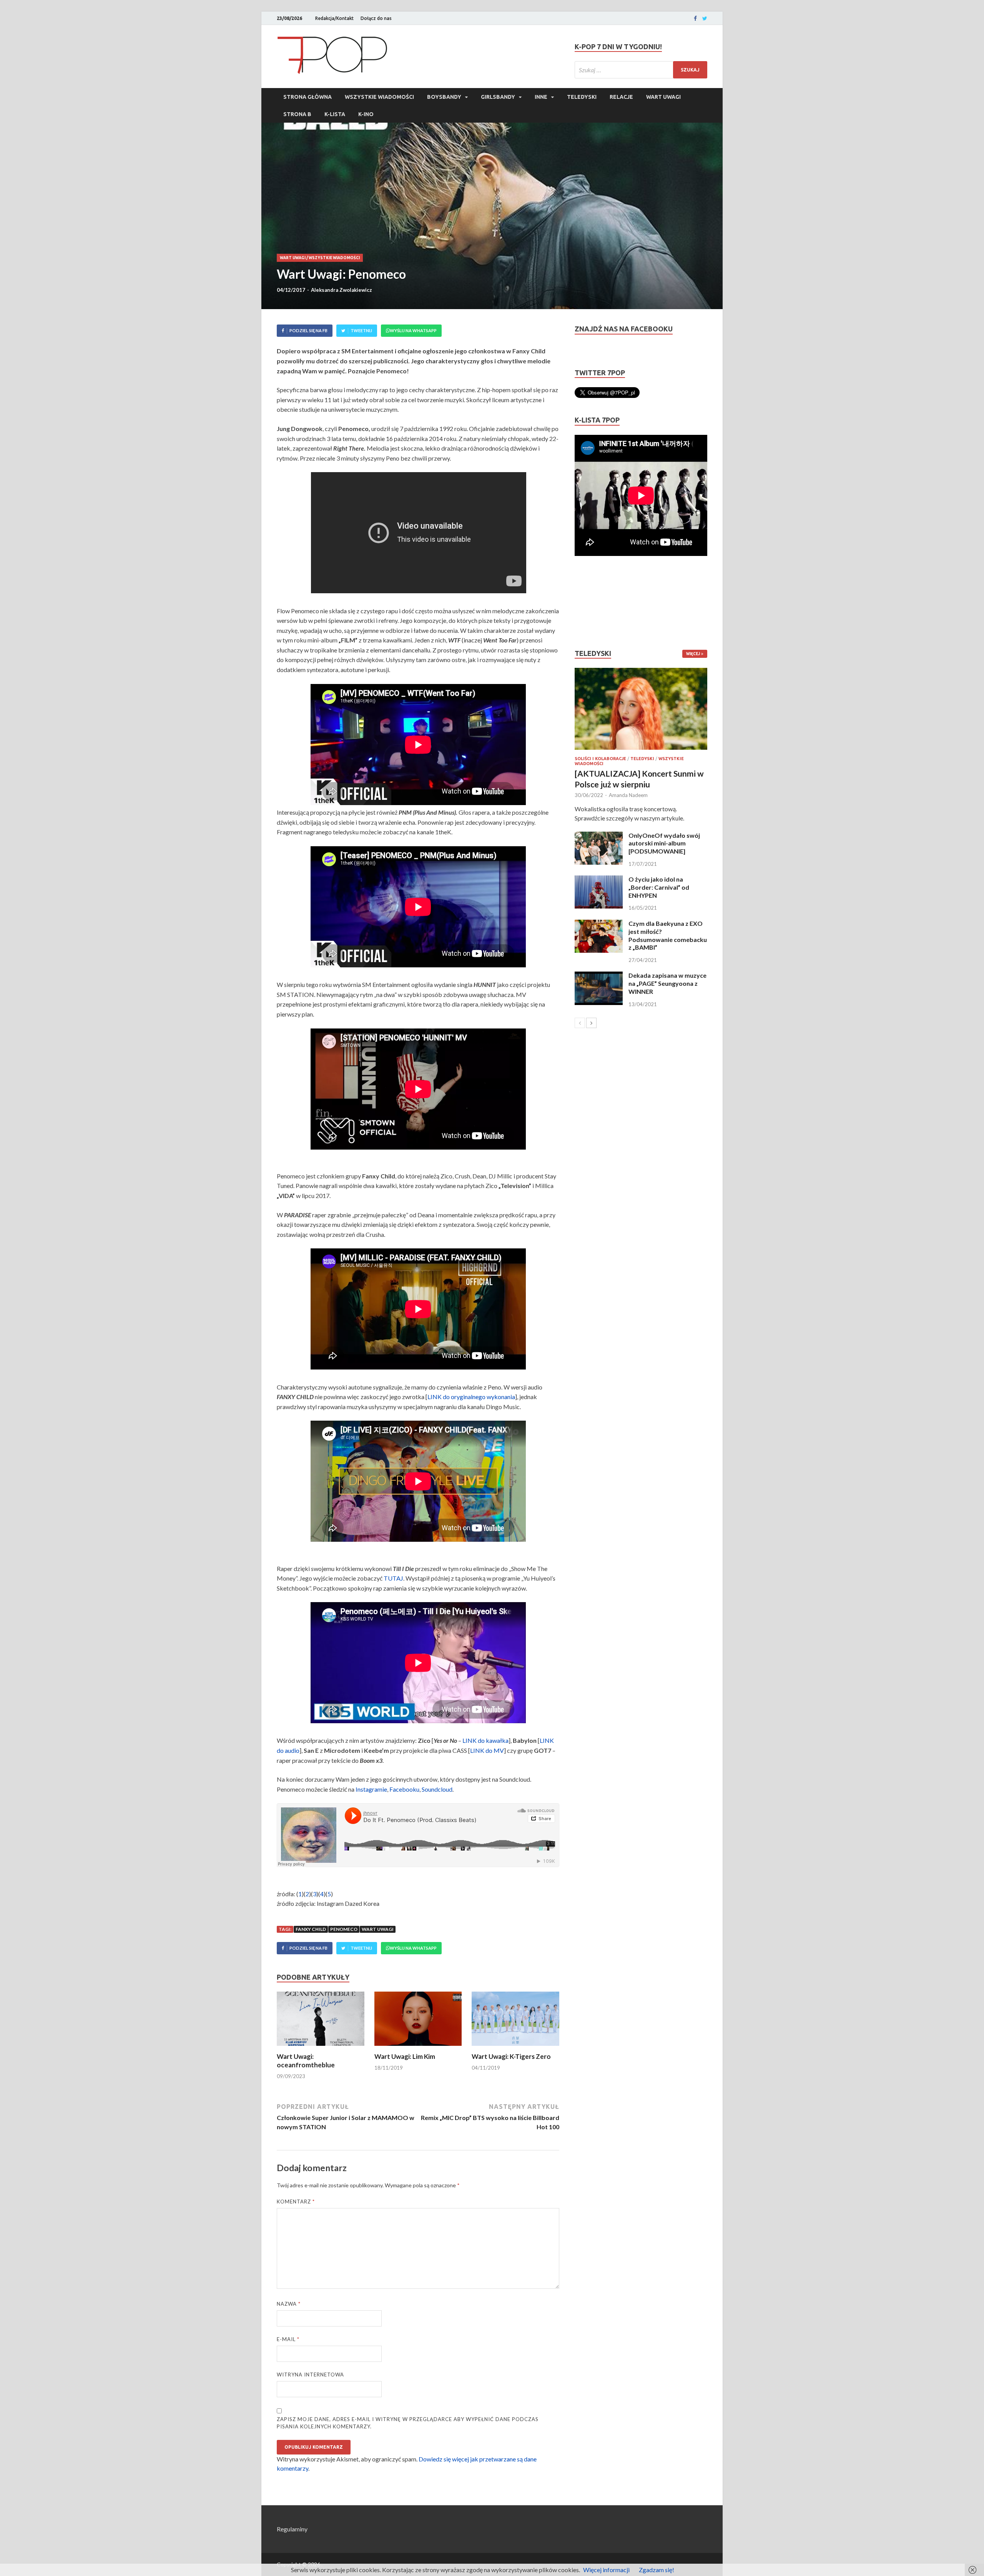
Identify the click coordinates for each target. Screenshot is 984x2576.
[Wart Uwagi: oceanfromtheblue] (321, 2048)
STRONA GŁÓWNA (307, 97)
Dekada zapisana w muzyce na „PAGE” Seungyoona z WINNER (667, 983)
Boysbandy (444, 97)
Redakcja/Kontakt (334, 18)
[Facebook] (695, 18)
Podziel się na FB (308, 330)
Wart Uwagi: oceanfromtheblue (306, 2061)
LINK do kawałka (485, 1740)
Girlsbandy (498, 97)
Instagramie (371, 1789)
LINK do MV (487, 1750)
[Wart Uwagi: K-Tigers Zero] (515, 2048)
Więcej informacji (606, 2570)
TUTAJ (393, 1578)
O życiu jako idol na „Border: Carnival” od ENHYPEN (659, 887)
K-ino (366, 114)
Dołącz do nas (376, 18)
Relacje (621, 97)
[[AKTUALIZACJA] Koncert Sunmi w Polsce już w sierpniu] (641, 709)
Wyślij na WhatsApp (413, 330)
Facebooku (404, 1789)
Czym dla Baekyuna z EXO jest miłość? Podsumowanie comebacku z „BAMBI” (668, 935)
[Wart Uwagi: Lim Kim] (418, 2048)
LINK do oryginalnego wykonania (471, 1397)
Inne (541, 97)
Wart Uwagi (663, 97)
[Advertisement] (598, 602)
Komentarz (296, 2202)
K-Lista (335, 114)
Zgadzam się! (657, 2570)
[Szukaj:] (641, 70)
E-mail (288, 2339)
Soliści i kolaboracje (600, 759)
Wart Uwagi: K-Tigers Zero (511, 2056)
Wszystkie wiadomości (379, 97)
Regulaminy (292, 2529)
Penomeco (344, 1929)
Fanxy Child (311, 1929)
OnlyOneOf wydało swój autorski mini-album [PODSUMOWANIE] (664, 843)
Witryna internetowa (310, 2375)
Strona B (297, 114)
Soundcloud (437, 1789)
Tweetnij (361, 330)
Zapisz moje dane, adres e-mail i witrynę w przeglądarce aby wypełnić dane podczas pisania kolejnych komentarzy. (408, 2423)
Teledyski (582, 97)
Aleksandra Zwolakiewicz (342, 290)
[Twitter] (705, 18)
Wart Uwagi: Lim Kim (405, 2056)
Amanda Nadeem (628, 795)
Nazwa (289, 2304)
